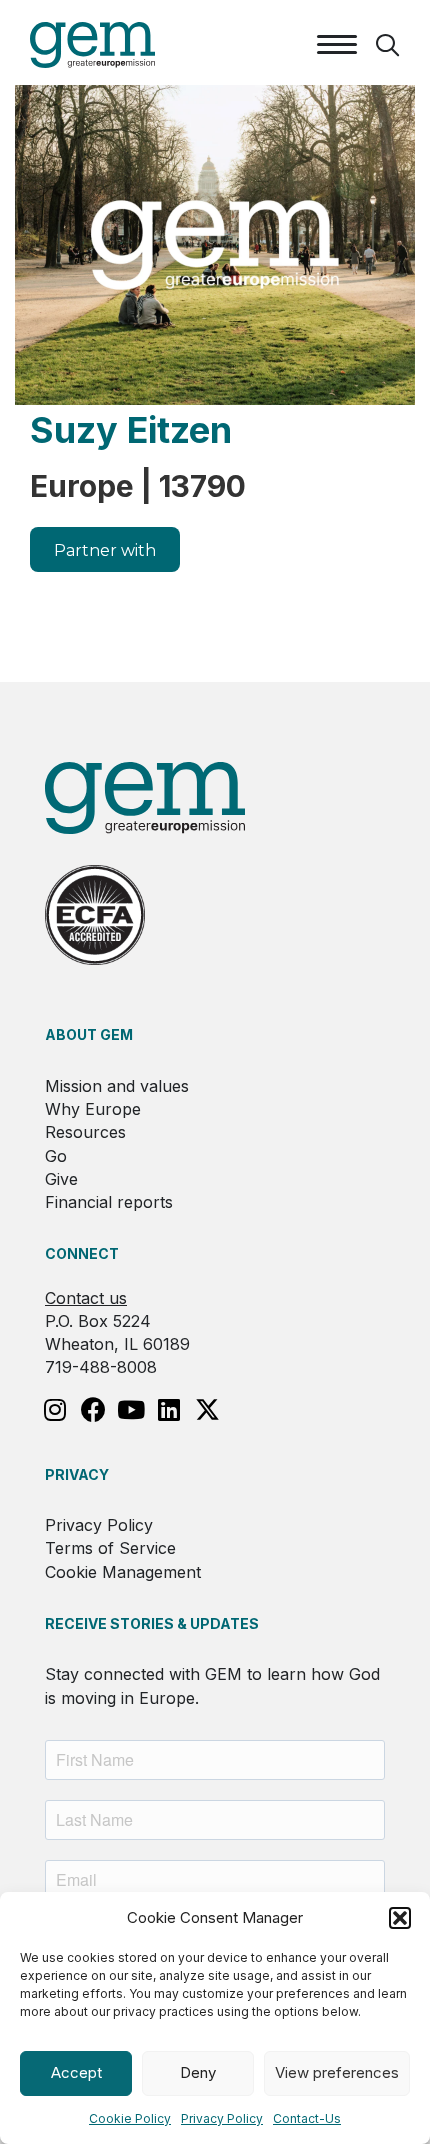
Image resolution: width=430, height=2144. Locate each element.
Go (56, 1156)
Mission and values (117, 1086)
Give (61, 1179)
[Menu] (337, 45)
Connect (82, 1253)
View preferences (337, 2072)
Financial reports (109, 1202)
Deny (198, 2072)
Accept (76, 2072)
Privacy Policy (222, 2118)
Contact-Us (307, 2118)
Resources (85, 1132)
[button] (400, 1918)
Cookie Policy (130, 2118)
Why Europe (93, 1109)
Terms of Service (110, 1548)
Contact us (86, 1298)
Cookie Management (123, 1572)
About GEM (89, 1034)
